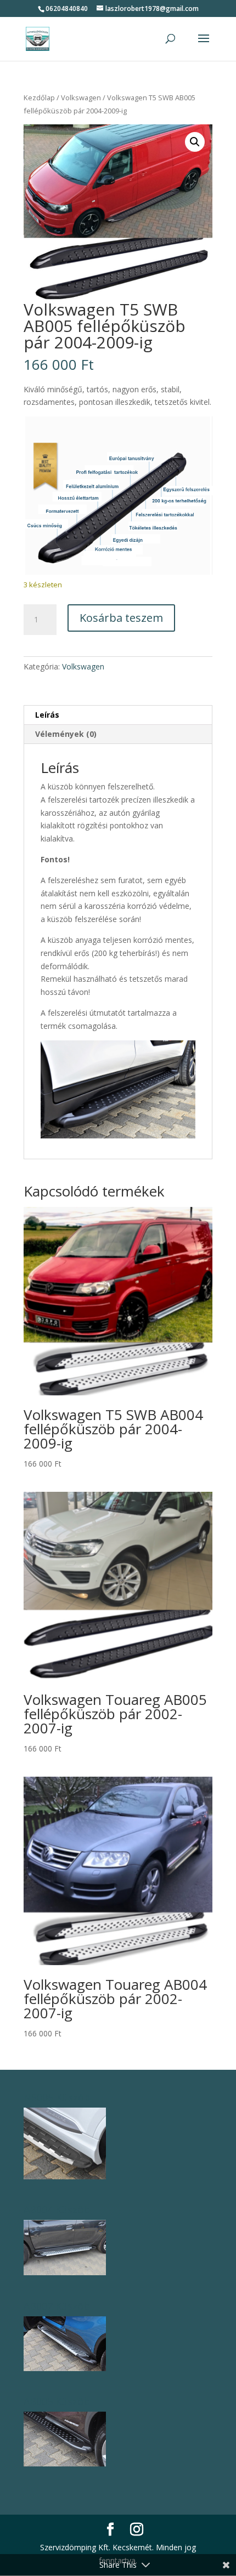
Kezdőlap (39, 98)
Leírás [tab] (47, 715)
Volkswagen (81, 98)
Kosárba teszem (121, 618)
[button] (195, 142)
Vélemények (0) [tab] (66, 734)
